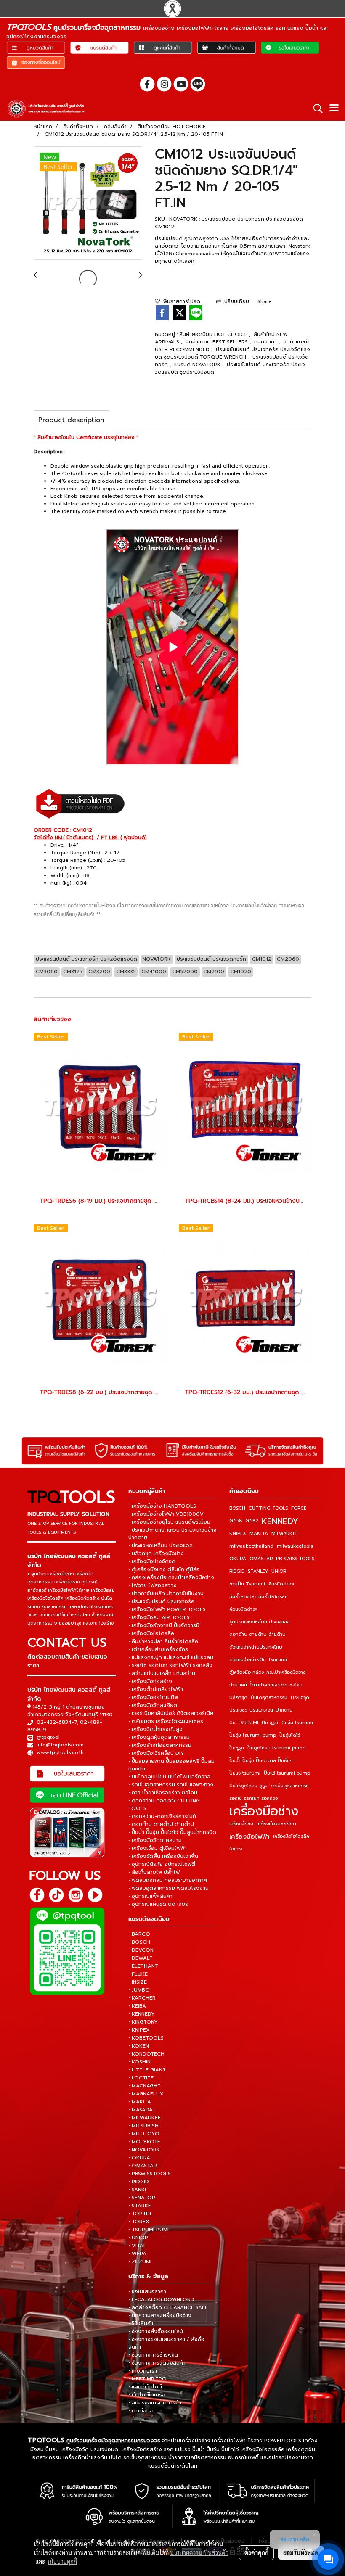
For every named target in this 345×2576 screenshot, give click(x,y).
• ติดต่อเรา (141, 2411)
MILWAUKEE (285, 1534)
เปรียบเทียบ (235, 301)
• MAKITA (140, 2102)
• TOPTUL (141, 2214)
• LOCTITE (141, 2078)
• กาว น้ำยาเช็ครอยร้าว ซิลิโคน (163, 1793)
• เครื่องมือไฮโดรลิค (151, 1633)
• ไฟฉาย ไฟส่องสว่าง (153, 1585)
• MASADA (141, 2110)
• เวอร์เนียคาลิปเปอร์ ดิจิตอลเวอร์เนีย (171, 1713)
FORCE (299, 1508)
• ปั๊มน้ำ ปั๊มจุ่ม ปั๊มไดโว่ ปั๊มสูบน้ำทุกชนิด (172, 1832)
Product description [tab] (71, 420)
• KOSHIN (139, 2062)
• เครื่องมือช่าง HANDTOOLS (162, 1506)
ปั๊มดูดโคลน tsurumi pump (276, 1748)
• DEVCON (141, 1950)
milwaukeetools (295, 1546)
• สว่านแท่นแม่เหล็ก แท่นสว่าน (162, 1673)
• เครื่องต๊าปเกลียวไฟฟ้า (156, 1689)
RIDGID (237, 1571)
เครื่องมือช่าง (264, 1811)
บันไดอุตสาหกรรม (269, 1698)
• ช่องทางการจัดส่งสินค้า (157, 2363)
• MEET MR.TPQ (147, 2379)
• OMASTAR (143, 2166)
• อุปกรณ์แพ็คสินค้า (150, 1896)
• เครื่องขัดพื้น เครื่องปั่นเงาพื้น (163, 1856)
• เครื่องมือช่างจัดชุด (152, 1561)
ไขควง (236, 1849)
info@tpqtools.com (60, 1745)
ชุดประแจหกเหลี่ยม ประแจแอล (260, 1622)
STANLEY (258, 1571)
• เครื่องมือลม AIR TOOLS (159, 1617)
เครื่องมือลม (241, 1824)
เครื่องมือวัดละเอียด (276, 1824)
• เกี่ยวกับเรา (143, 2371)
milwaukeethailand (251, 1546)
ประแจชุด (300, 1698)
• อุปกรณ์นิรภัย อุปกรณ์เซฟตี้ (162, 1864)
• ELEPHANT (143, 1966)
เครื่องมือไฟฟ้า (249, 1836)
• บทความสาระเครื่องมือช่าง (160, 2315)
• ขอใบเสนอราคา (147, 2291)
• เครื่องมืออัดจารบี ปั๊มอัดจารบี (164, 1625)
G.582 (252, 1521)
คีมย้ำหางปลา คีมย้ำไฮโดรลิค (259, 1597)
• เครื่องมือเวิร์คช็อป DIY (156, 1753)
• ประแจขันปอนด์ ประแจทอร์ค (161, 1601)
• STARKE (140, 2206)
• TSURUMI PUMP (150, 2230)
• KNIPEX (139, 2030)
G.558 (236, 1521)
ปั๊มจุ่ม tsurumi (297, 1723)
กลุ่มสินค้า (266, 342)
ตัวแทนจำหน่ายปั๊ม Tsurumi (258, 1660)
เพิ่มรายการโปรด (180, 301)
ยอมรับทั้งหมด (301, 2552)
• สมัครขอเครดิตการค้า (155, 2403)
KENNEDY (280, 1521)
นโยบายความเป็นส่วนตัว (199, 2552)
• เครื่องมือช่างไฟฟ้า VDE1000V (166, 1514)
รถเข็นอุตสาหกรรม (290, 1786)
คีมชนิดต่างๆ (281, 1584)
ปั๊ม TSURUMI (244, 1723)
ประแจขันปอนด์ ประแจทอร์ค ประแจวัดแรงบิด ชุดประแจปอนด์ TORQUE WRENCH (232, 353)
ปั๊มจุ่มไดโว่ (290, 1735)
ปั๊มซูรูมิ (237, 1748)
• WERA (137, 2254)
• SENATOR (142, 2198)
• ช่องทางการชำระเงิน (153, 2355)
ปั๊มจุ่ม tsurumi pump (253, 1735)
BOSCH (237, 1508)
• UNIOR (138, 2238)
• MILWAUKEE (145, 2118)
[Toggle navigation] (334, 108)
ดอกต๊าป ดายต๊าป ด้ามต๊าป (257, 1634)
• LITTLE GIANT (147, 2070)
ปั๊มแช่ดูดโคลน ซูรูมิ (248, 1786)
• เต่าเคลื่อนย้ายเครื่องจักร (158, 1649)
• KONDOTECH (146, 2054)
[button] (315, 108)
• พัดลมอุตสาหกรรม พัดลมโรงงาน (169, 1888)
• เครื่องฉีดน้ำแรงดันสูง (155, 1729)
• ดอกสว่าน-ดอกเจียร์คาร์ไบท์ (162, 1816)
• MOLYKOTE (144, 2142)
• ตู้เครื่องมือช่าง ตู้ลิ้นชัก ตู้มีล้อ (164, 1569)
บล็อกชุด (238, 1698)
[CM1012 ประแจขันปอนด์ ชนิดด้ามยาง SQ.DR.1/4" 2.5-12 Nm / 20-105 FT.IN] (88, 203)
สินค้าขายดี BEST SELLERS (218, 342)
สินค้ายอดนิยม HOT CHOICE (214, 334)
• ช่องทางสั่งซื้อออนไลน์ (156, 2331)
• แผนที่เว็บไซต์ (145, 2387)
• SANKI (137, 2190)
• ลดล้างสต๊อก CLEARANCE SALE (168, 2307)
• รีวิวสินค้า (141, 2323)
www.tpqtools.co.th (60, 1752)
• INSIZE (138, 1982)
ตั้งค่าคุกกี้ (256, 2552)
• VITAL (137, 2246)
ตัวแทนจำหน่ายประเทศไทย (256, 1647)
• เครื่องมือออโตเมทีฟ (153, 1697)
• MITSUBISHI (144, 2126)
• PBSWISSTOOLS (150, 2174)
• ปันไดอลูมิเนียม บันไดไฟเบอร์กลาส (169, 1777)
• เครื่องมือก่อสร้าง (150, 1681)
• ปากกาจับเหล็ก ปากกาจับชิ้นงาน (166, 1593)
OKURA (238, 1559)
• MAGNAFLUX (146, 2094)
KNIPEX (238, 1534)
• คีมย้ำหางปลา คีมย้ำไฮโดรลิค (163, 1641)
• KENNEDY (142, 2014)
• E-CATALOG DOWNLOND (161, 2299)
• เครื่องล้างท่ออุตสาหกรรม (160, 1745)
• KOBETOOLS (146, 2038)
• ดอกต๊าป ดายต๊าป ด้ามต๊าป (161, 1824)
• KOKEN (139, 2046)
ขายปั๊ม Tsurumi (247, 1584)
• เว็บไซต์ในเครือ (147, 2395)
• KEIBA (137, 2006)
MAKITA (259, 1534)
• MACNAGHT (145, 2086)
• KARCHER (142, 1998)
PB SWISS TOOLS (295, 1559)
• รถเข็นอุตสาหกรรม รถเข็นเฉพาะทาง (171, 1785)
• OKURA (139, 2158)
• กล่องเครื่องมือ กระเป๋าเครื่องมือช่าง (171, 1577)
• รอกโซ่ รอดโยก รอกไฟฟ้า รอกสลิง (170, 1665)
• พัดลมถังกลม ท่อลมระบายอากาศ (168, 1880)
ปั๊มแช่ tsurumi (245, 1773)
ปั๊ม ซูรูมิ (270, 1723)
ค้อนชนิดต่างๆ (244, 1609)
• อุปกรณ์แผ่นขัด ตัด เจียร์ (158, 1904)
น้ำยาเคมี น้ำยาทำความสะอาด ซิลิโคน (266, 1685)
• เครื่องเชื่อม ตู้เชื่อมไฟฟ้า (158, 1848)
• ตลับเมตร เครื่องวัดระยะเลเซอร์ (166, 1721)
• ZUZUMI (140, 2262)
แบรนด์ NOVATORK (198, 365)
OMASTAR (261, 1559)
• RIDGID (139, 2182)
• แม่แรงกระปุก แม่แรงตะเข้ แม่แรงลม (171, 1657)
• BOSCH (139, 1942)
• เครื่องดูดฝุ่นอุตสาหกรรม (159, 1737)
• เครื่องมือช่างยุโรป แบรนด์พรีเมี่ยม (169, 1522)
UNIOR (279, 1571)
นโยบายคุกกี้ (62, 2561)
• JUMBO (139, 1990)
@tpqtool (48, 1737)
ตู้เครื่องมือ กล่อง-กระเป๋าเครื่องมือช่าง (267, 1672)
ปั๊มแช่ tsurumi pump (287, 1773)
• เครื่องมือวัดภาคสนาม (155, 1840)
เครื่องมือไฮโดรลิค (291, 1836)
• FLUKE (138, 1974)
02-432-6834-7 (57, 1722)
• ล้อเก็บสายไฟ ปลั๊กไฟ (154, 1872)
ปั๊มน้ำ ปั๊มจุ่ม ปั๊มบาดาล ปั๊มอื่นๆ (261, 1761)
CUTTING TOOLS (268, 1508)
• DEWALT (141, 1958)
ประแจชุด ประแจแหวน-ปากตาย (261, 1710)
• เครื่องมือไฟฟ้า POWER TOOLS (167, 1609)
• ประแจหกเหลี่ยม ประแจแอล (161, 1546)
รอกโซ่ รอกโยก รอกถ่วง (253, 1798)
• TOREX (139, 2222)
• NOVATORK (144, 2150)
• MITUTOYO (144, 2134)
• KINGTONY (143, 2022)
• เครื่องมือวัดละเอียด (153, 1705)
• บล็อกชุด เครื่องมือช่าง (156, 1554)
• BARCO (139, 1934)
